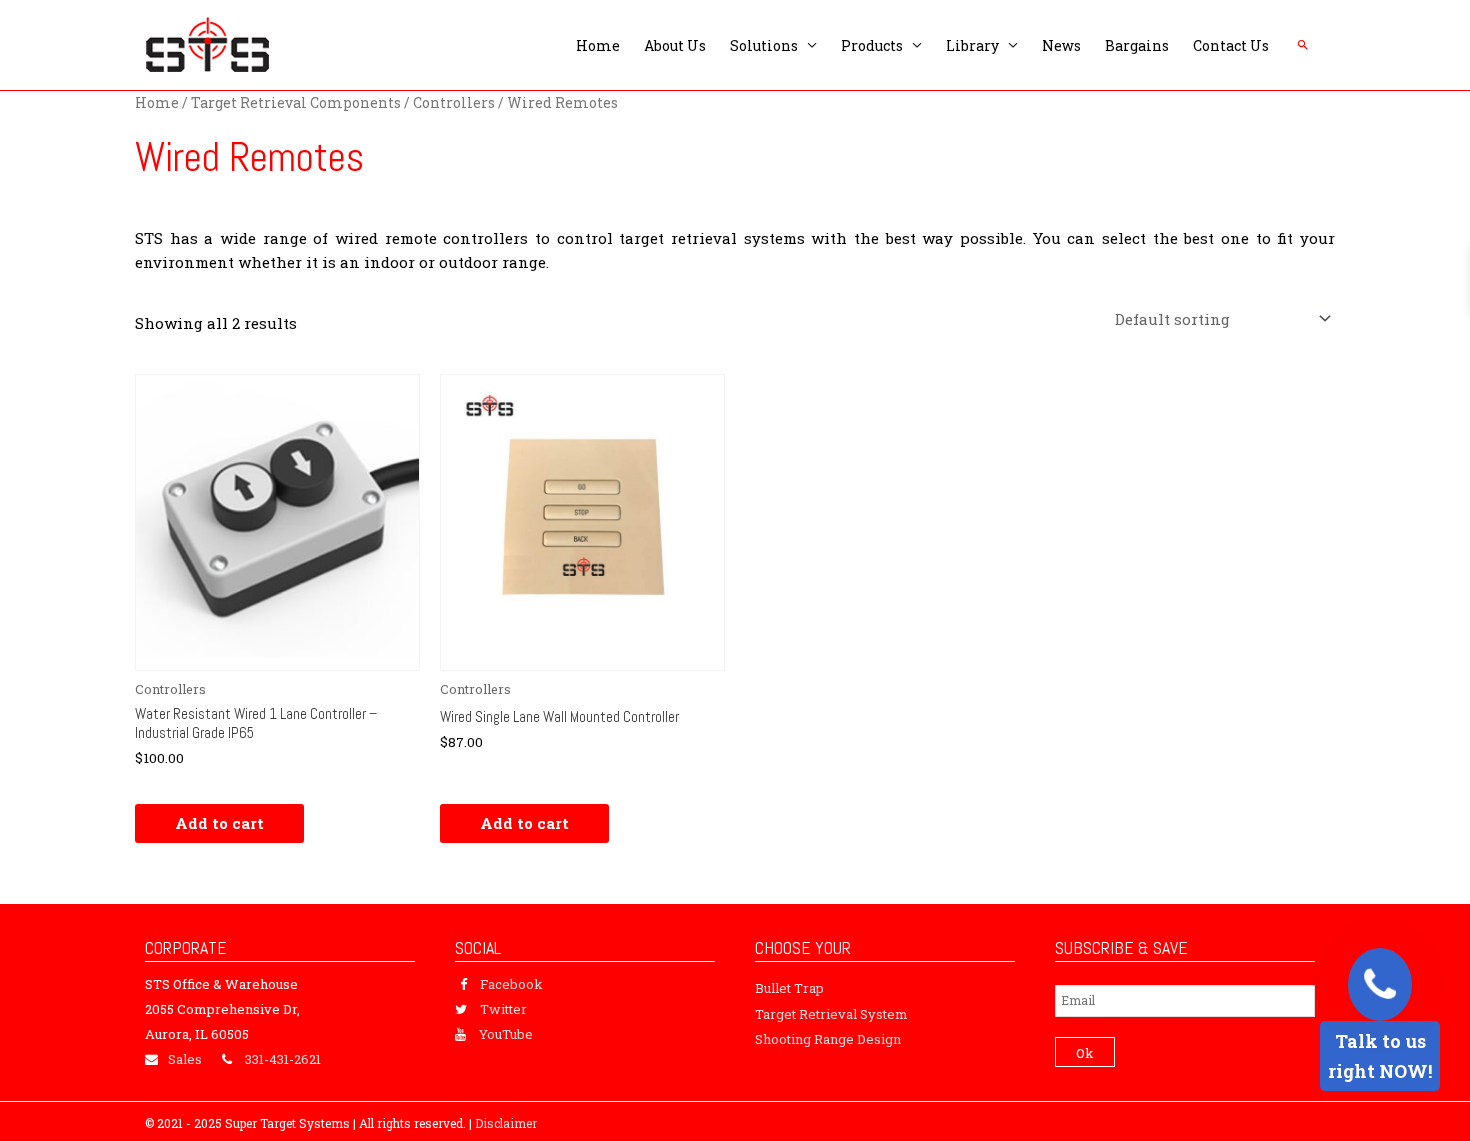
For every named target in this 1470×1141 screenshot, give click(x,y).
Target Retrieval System (831, 1014)
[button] (1303, 45)
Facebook (511, 984)
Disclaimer (506, 1123)
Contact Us (1231, 45)
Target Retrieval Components (296, 103)
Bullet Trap (789, 988)
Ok (1085, 1053)
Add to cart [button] (219, 823)
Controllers (454, 103)
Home (598, 45)
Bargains (1137, 45)
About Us (675, 45)
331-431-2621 (283, 1059)
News (1061, 45)
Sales (185, 1059)
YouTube (506, 1034)
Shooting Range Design (828, 1039)
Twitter (503, 1009)
